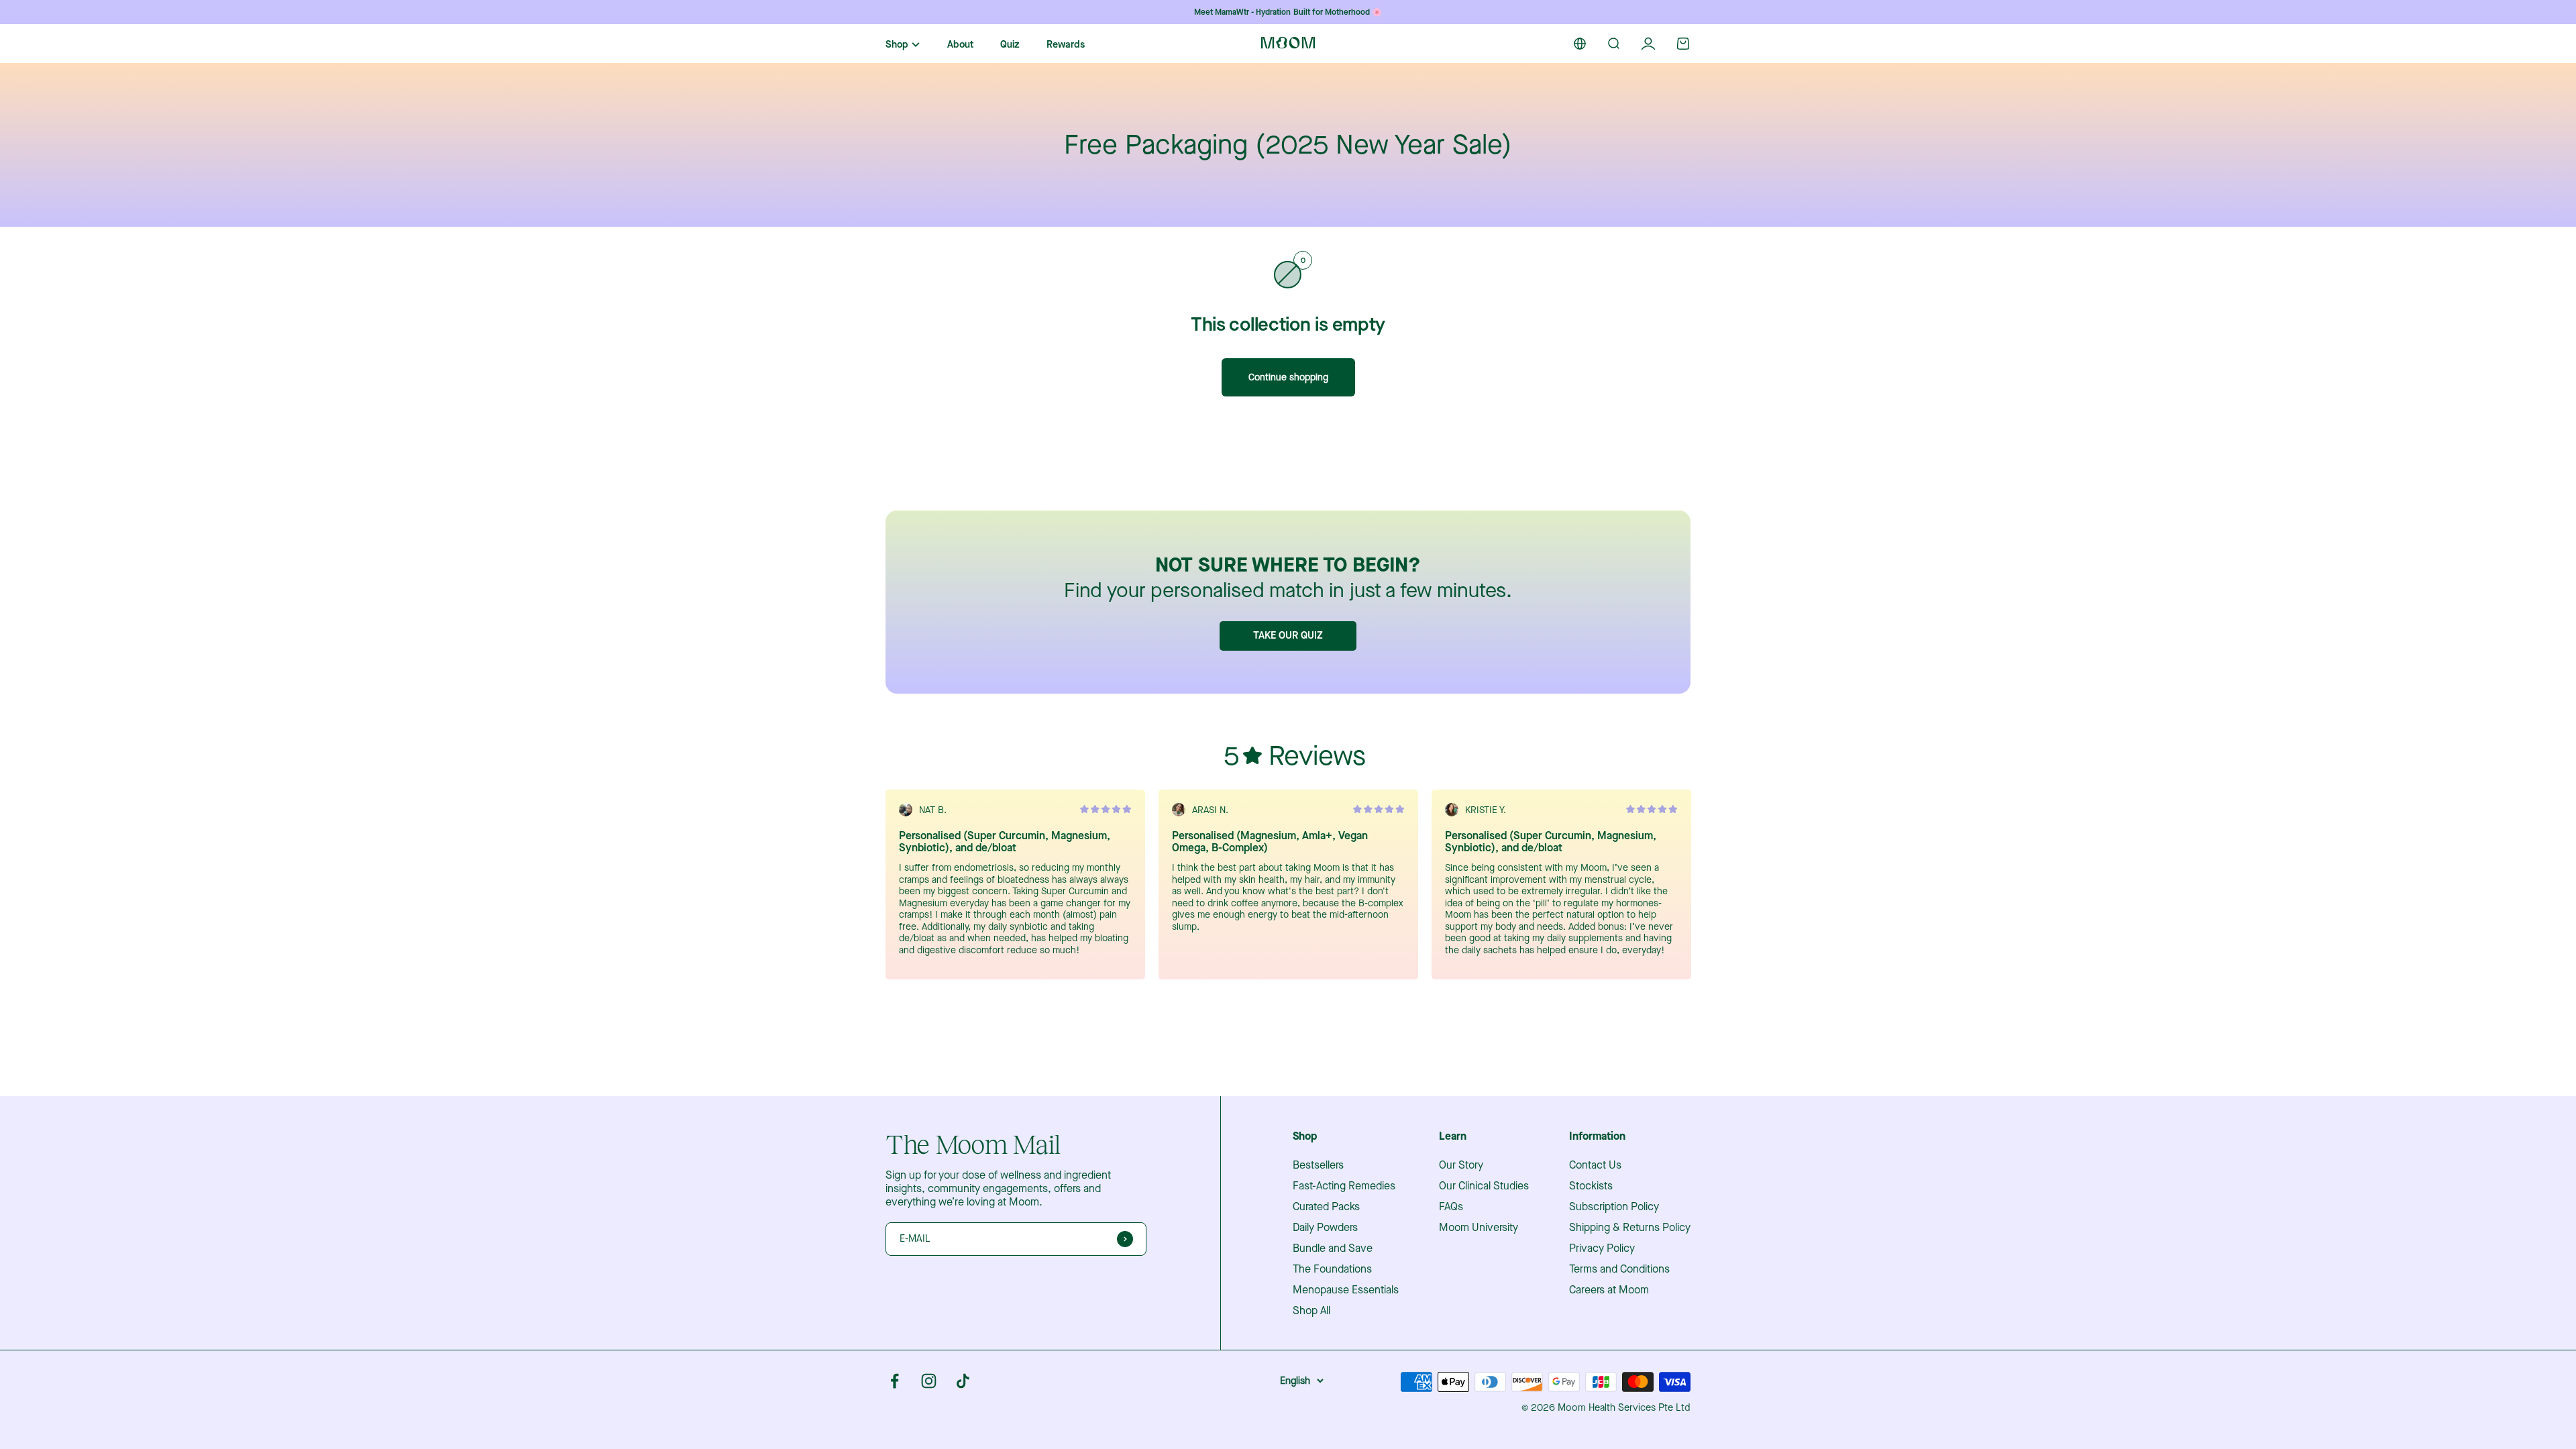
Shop (897, 45)
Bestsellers (1318, 1165)
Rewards (1066, 45)
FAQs (1451, 1207)
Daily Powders (1325, 1228)
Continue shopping (1288, 377)
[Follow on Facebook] (895, 1381)
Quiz (1010, 45)
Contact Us (1595, 1165)
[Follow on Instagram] (929, 1381)
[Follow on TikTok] (963, 1381)
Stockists (1591, 1186)
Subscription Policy (1614, 1207)
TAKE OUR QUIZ (1288, 635)
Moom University (1479, 1228)
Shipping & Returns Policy (1630, 1228)
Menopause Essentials (1346, 1290)
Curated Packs (1326, 1207)
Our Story (1461, 1165)
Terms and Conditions (1619, 1269)
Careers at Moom (1609, 1290)
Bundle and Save (1333, 1248)
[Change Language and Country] (1580, 44)
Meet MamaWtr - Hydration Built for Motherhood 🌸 (1288, 12)
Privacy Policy (1602, 1248)
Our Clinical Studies (1484, 1186)
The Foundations (1332, 1269)
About (960, 45)
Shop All (1311, 1311)
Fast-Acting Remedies (1344, 1186)
